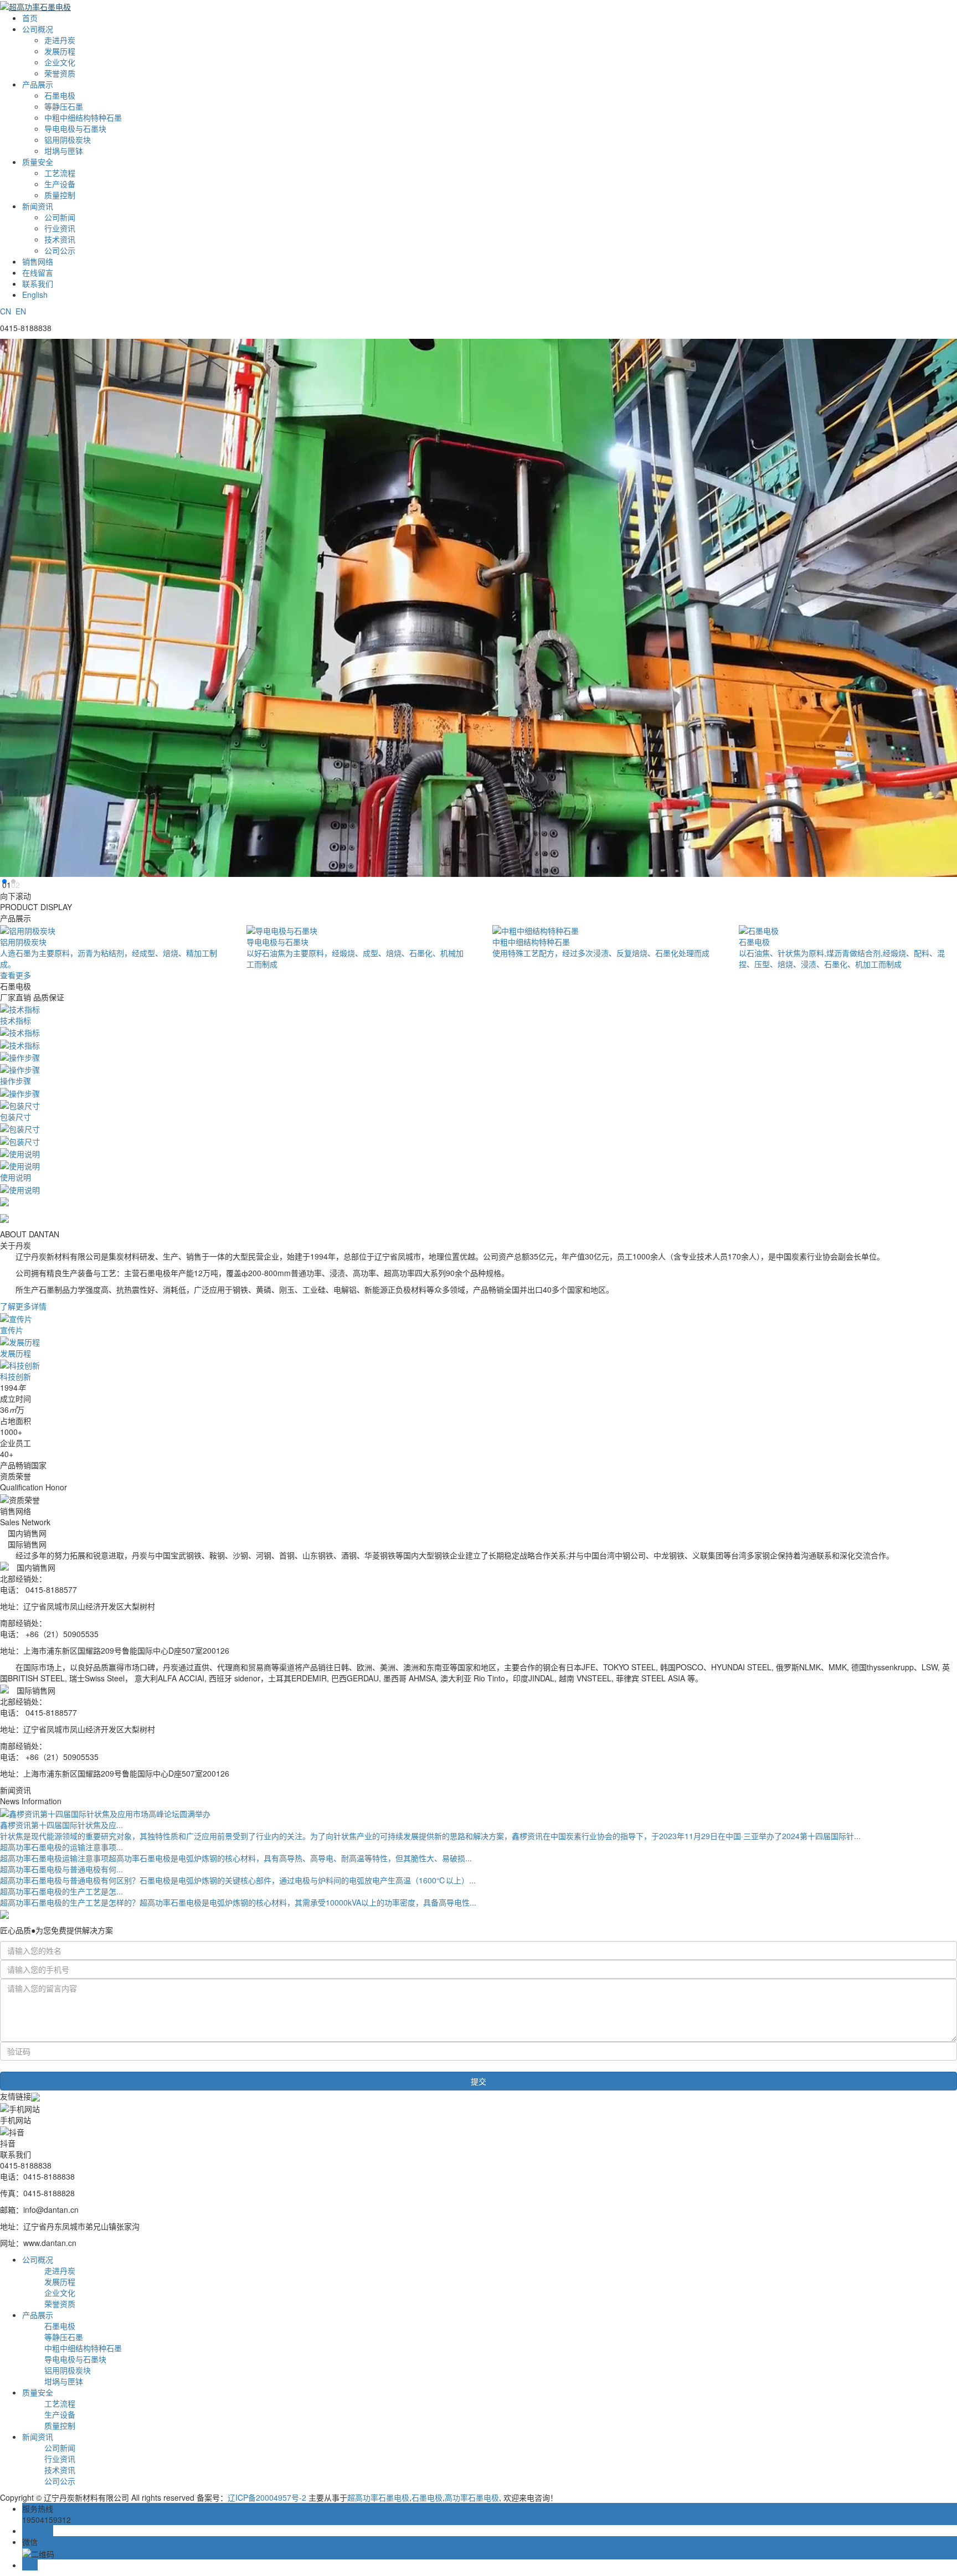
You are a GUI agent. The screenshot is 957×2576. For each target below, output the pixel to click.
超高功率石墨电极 (378, 2497)
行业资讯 (60, 228)
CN (6, 311)
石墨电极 (60, 95)
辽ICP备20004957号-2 (267, 2497)
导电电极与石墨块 (75, 128)
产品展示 (38, 84)
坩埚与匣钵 (64, 151)
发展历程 (60, 51)
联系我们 (38, 283)
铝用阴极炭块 (68, 140)
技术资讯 (60, 239)
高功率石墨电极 (472, 2497)
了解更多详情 (23, 1306)
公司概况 (38, 29)
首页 (30, 18)
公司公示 (60, 250)
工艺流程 (60, 173)
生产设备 (60, 184)
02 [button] (13, 881)
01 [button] (4, 881)
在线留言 (38, 272)
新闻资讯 (38, 206)
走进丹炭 (60, 40)
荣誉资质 (60, 73)
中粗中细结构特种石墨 (83, 117)
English (35, 295)
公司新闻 (60, 217)
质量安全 (38, 162)
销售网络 (38, 261)
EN (21, 311)
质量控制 (60, 195)
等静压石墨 (64, 106)
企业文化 (60, 62)
